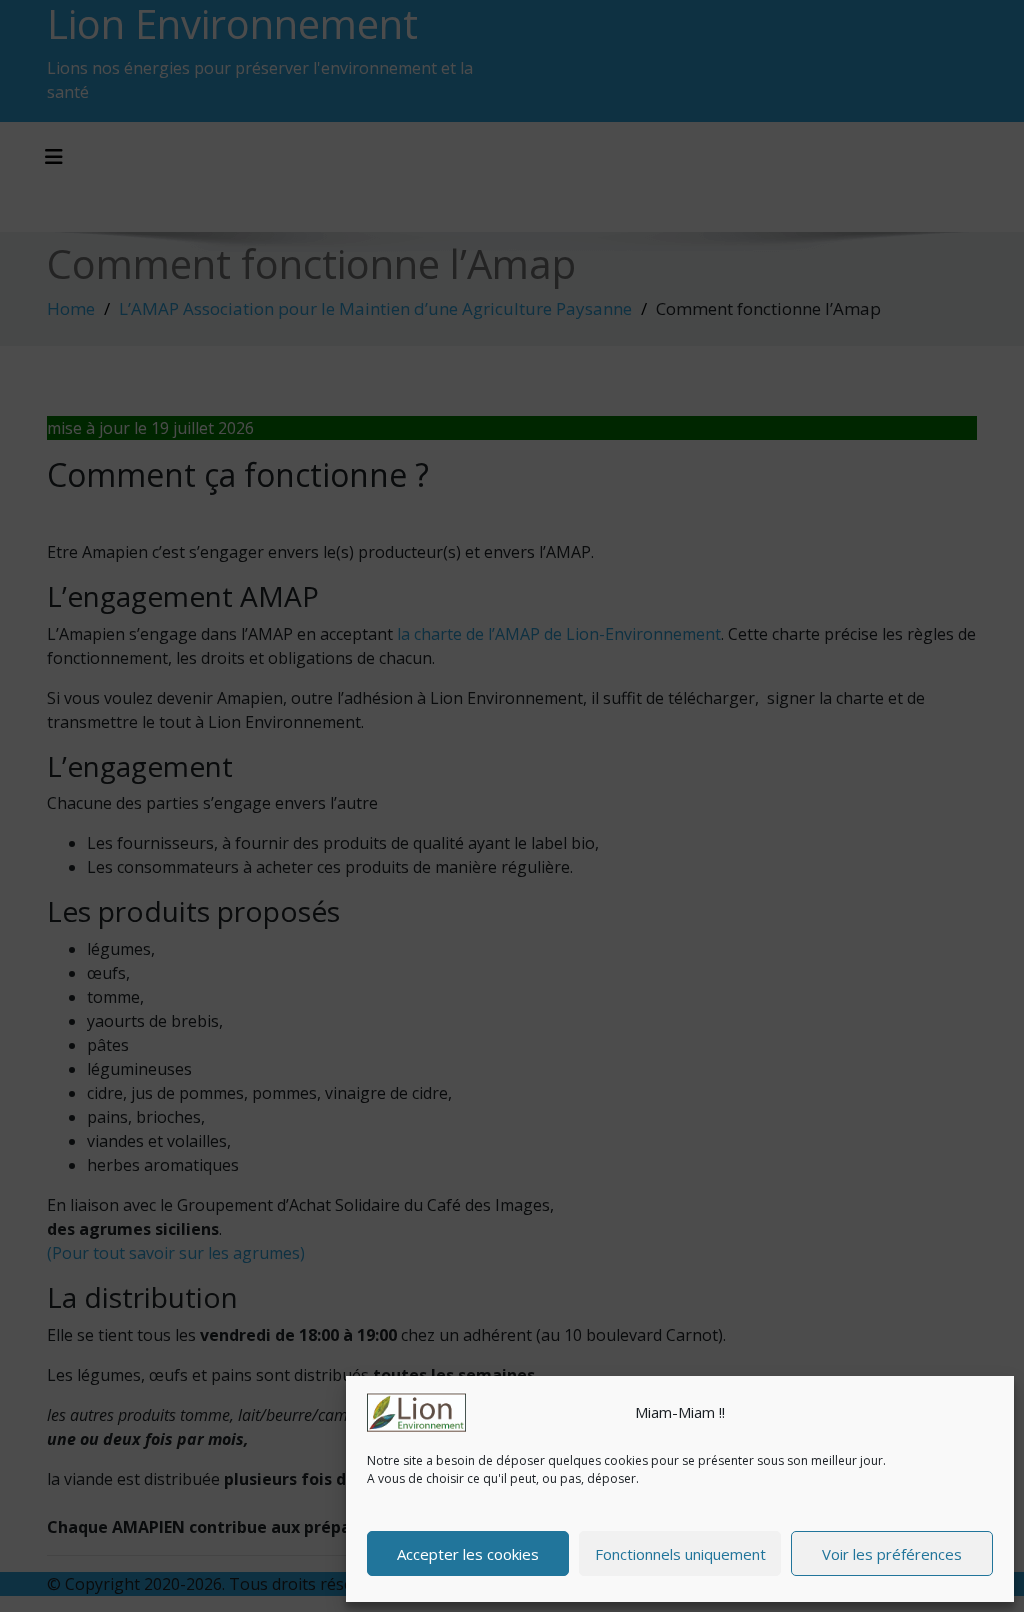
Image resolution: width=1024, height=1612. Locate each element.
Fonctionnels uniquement (680, 1554)
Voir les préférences (892, 1554)
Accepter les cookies (468, 1554)
